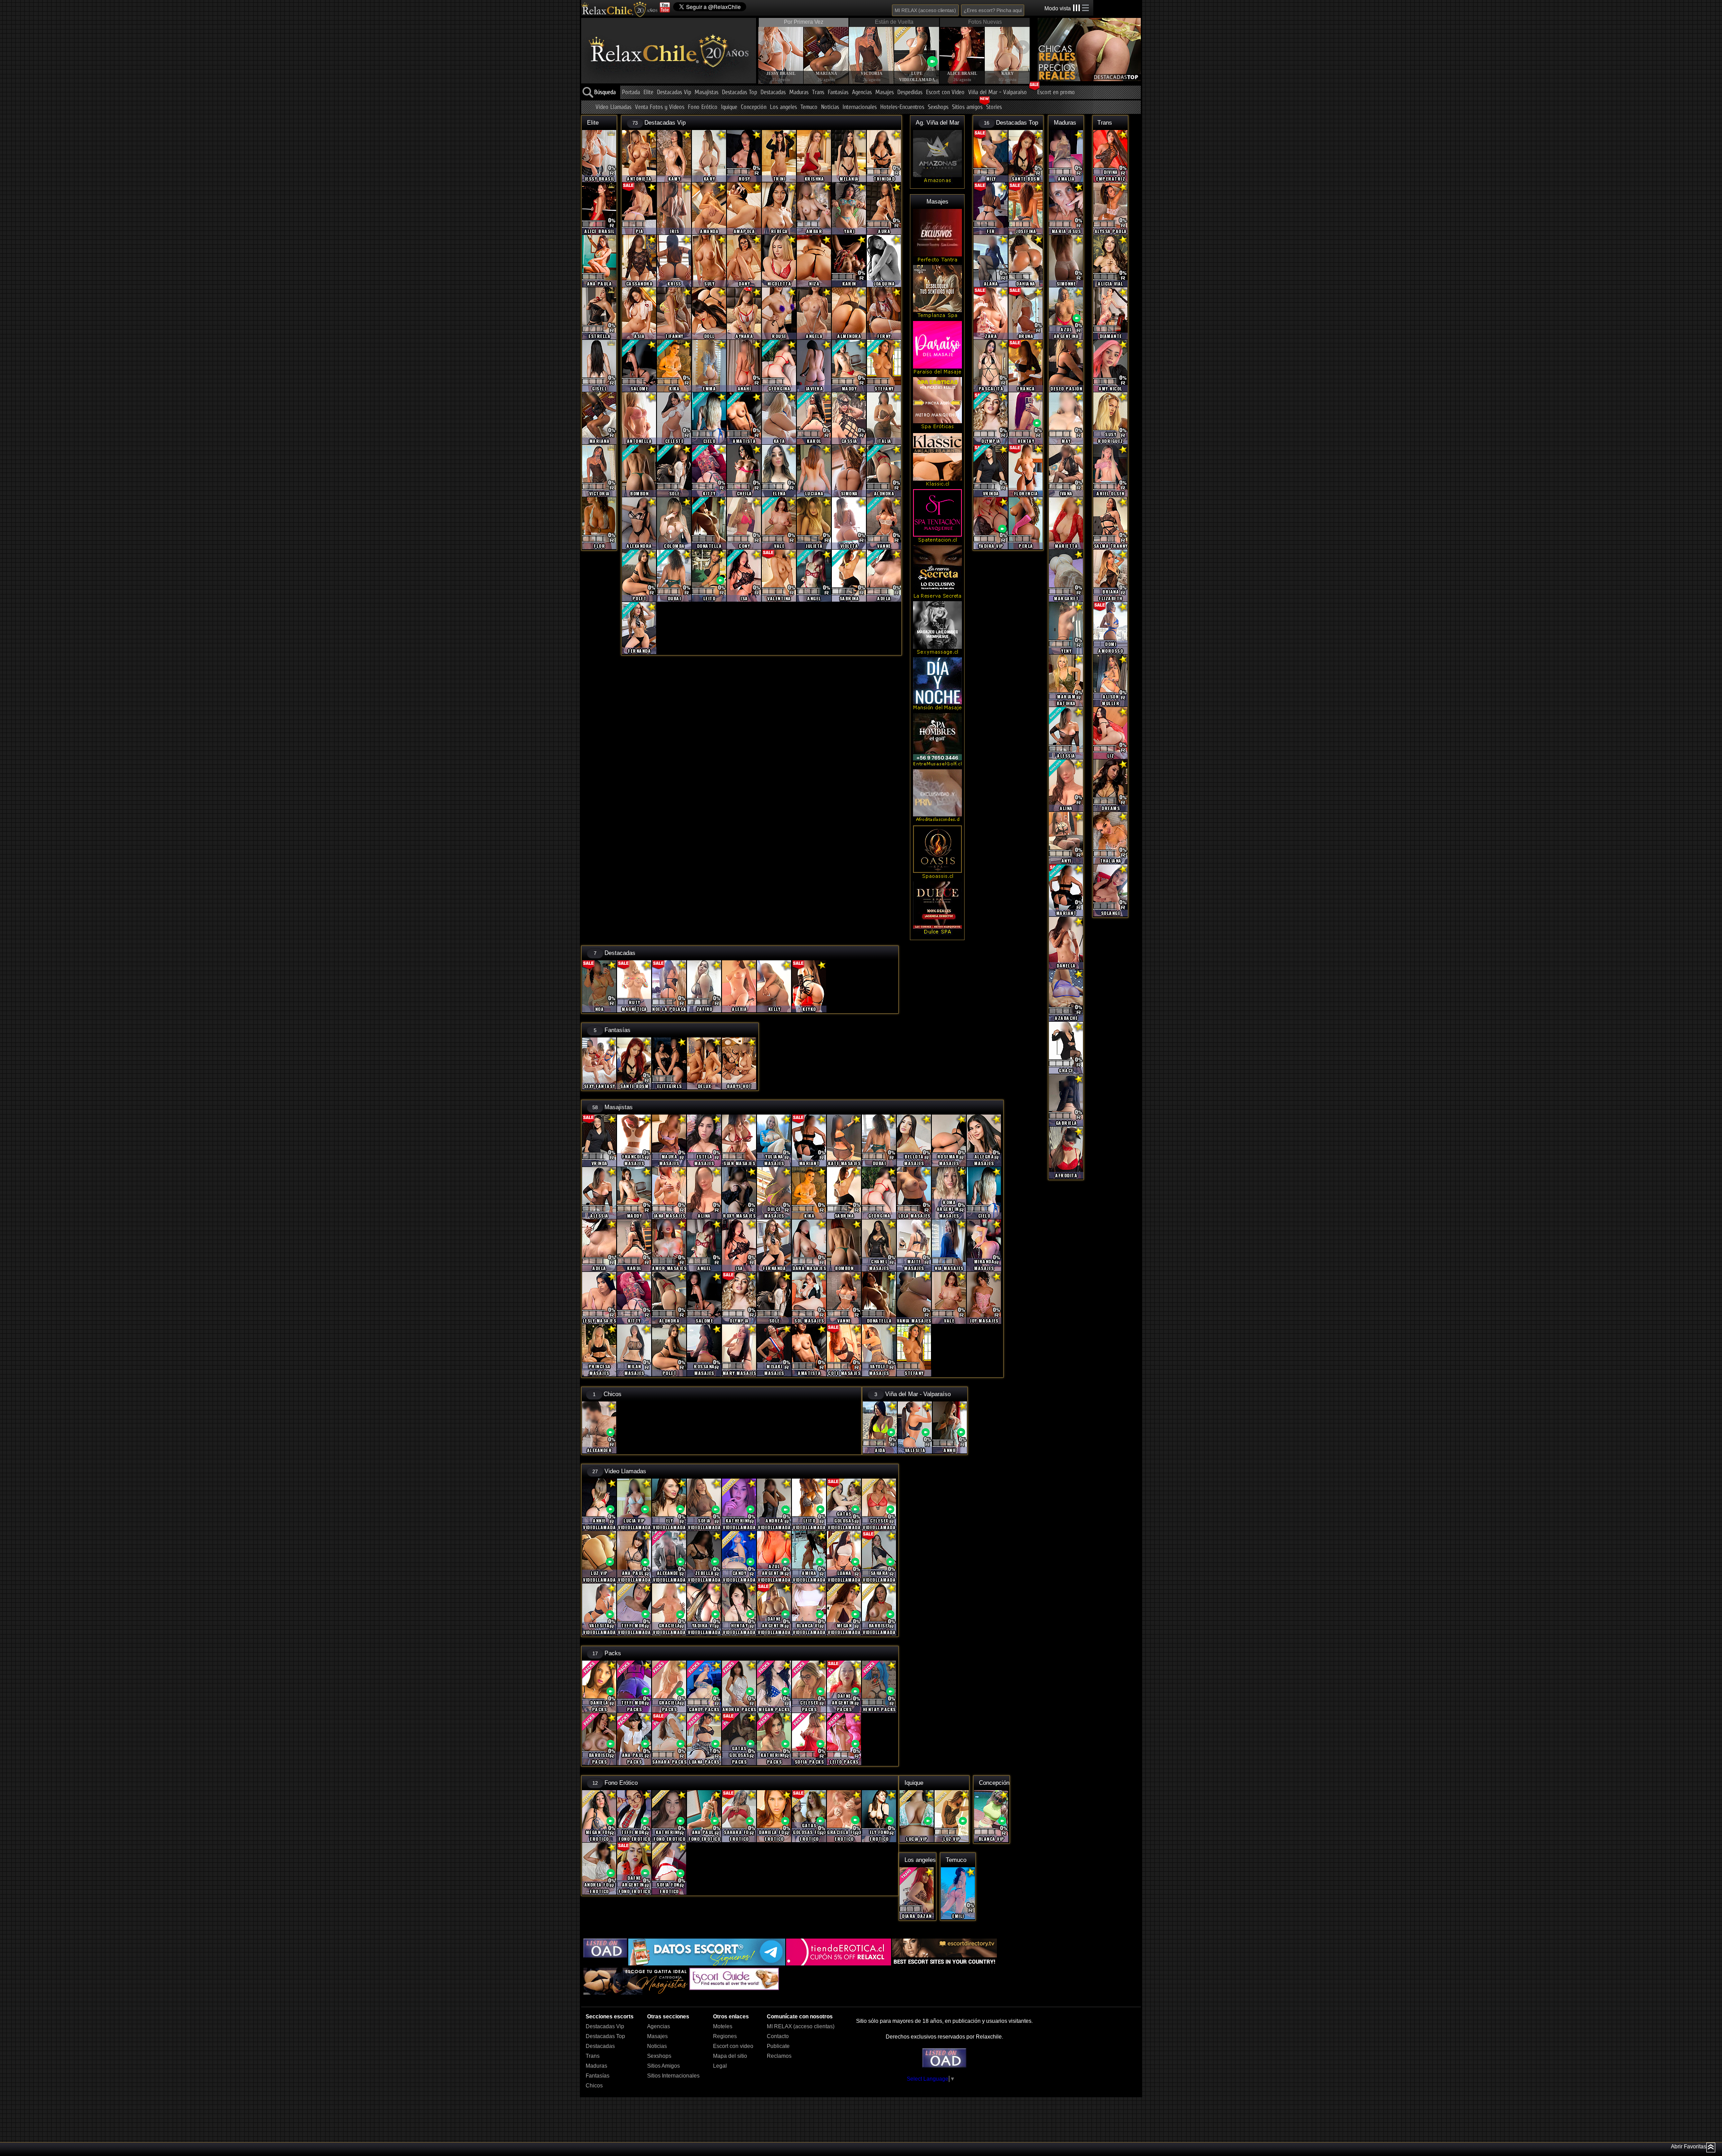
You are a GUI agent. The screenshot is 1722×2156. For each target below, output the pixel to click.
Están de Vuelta (894, 22)
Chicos (613, 1394)
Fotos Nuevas (985, 22)
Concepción (754, 107)
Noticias (830, 107)
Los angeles (783, 107)
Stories (994, 107)
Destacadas (773, 93)
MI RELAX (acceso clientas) (925, 10)
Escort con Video (945, 93)
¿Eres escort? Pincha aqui (993, 10)
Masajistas (707, 93)
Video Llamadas (613, 107)
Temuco (809, 107)
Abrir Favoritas (1689, 2147)
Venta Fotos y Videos (660, 107)
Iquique (729, 107)
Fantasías (838, 93)
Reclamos (779, 2056)
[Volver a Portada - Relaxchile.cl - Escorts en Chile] (619, 9)
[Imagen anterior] (765, 47)
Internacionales (860, 107)
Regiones (725, 2036)
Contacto (778, 2036)
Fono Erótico (703, 107)
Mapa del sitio (730, 2056)
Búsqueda (605, 93)
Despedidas (910, 93)
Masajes (885, 93)
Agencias (862, 93)
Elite (648, 93)
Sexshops (938, 107)
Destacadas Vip (674, 93)
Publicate (778, 2046)
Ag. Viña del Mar (937, 123)
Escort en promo (1056, 93)
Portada (631, 93)
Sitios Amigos (663, 2066)
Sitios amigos (967, 107)
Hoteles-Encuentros (902, 107)
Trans (818, 93)
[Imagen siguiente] (1022, 47)
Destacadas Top (739, 93)
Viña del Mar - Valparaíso (998, 93)
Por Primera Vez (804, 22)
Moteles (723, 2026)
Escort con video (733, 2046)
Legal (720, 2066)
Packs (613, 1653)
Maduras (799, 93)
